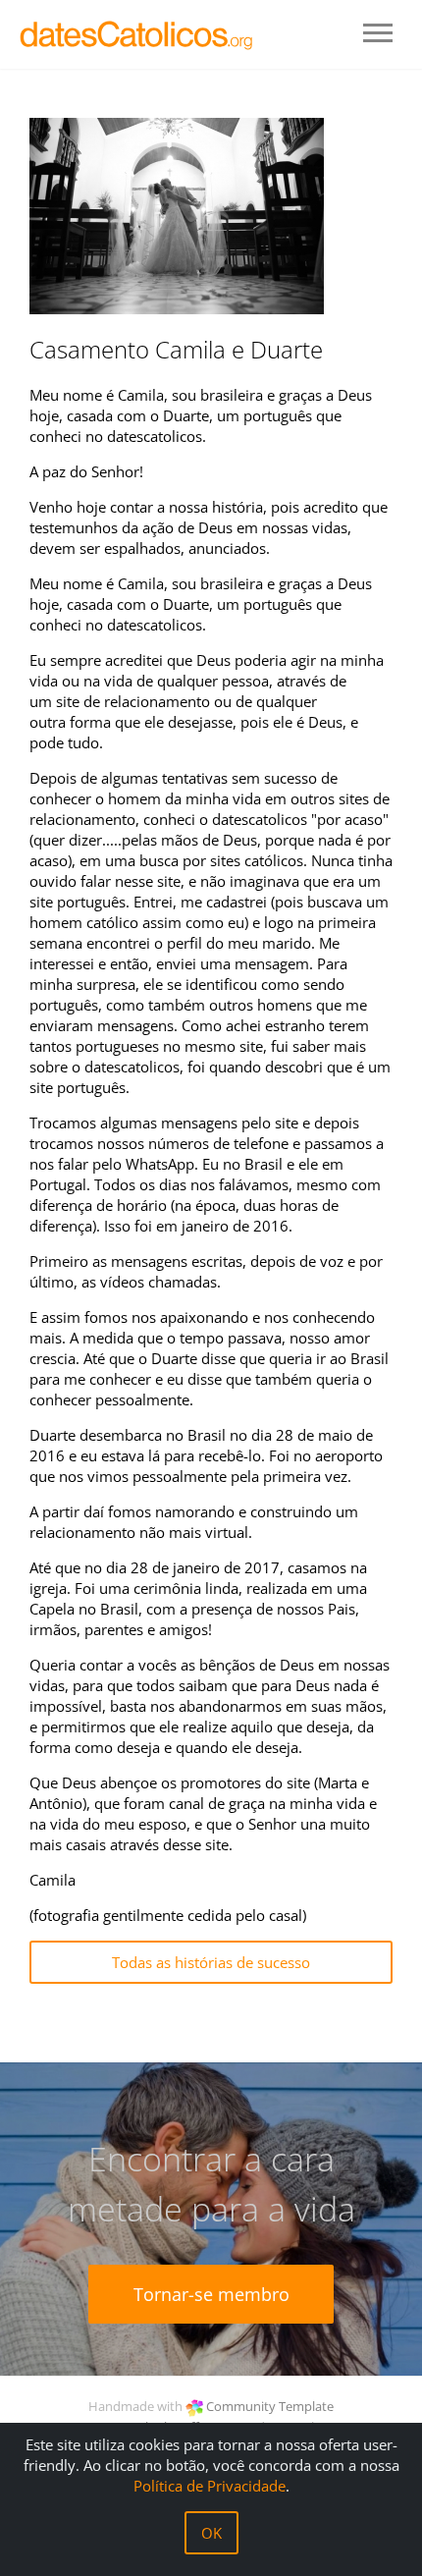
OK (211, 2533)
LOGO (137, 34)
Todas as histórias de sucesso (211, 1962)
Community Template (270, 2406)
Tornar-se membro (211, 2294)
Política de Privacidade (210, 2486)
